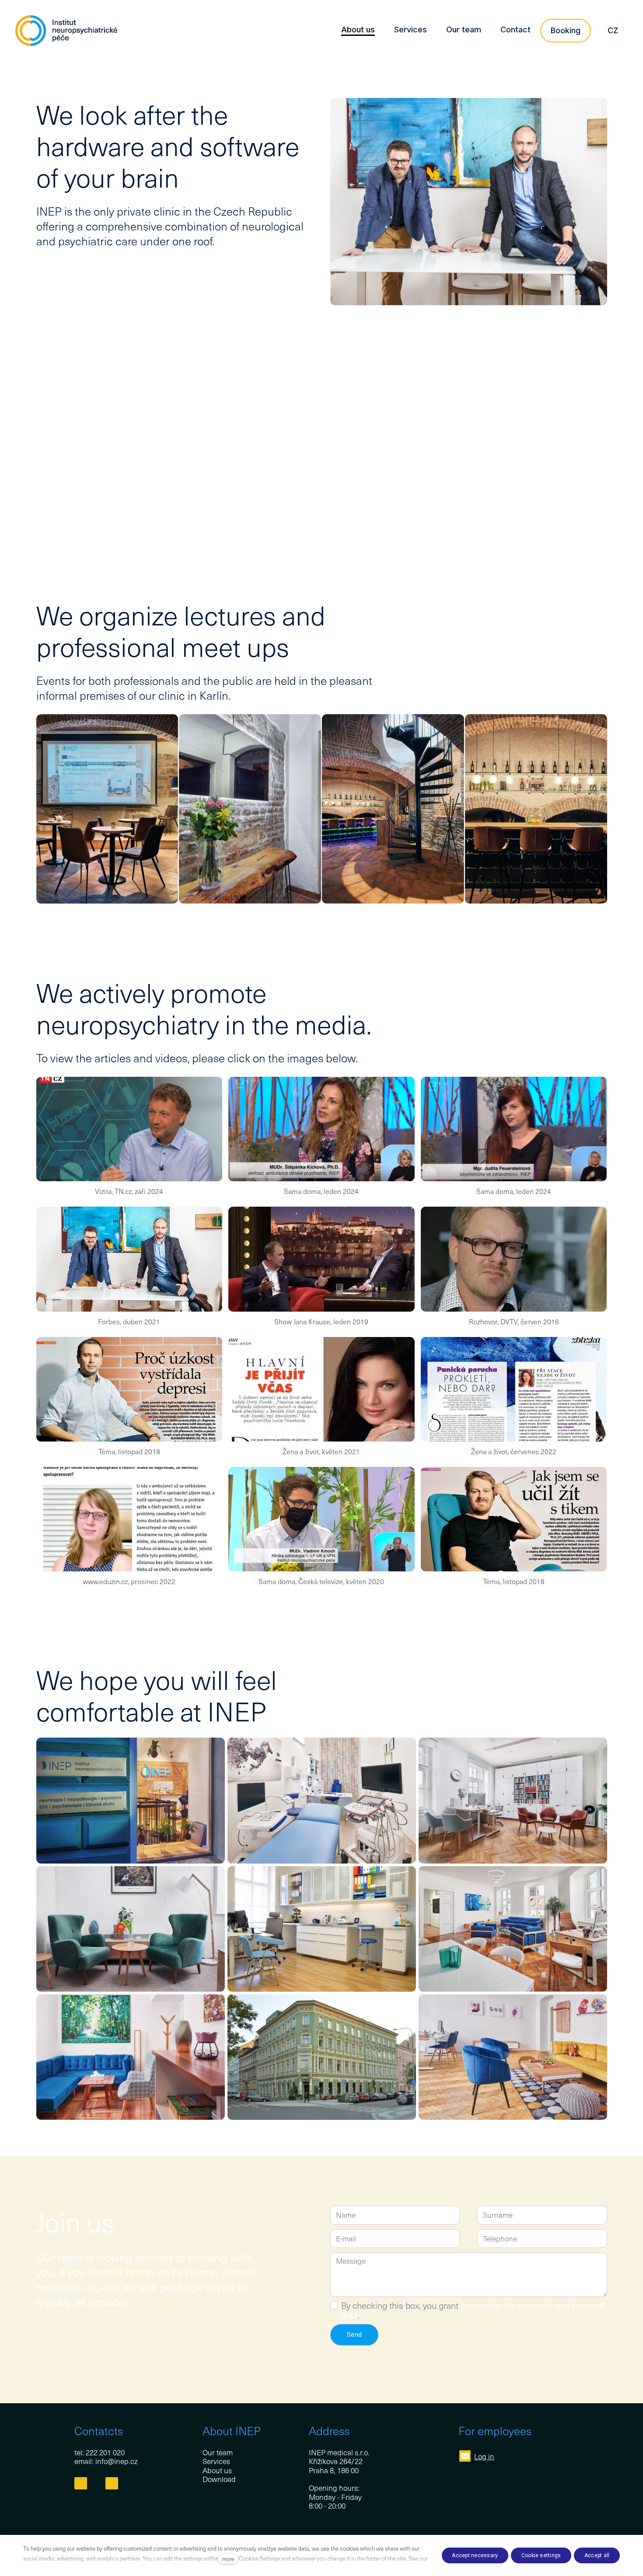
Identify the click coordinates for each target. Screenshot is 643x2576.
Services (216, 2461)
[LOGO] (66, 31)
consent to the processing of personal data (473, 2310)
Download (219, 2479)
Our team (218, 2452)
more (228, 2559)
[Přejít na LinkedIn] (112, 2484)
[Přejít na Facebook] (81, 2484)
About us (217, 2470)
